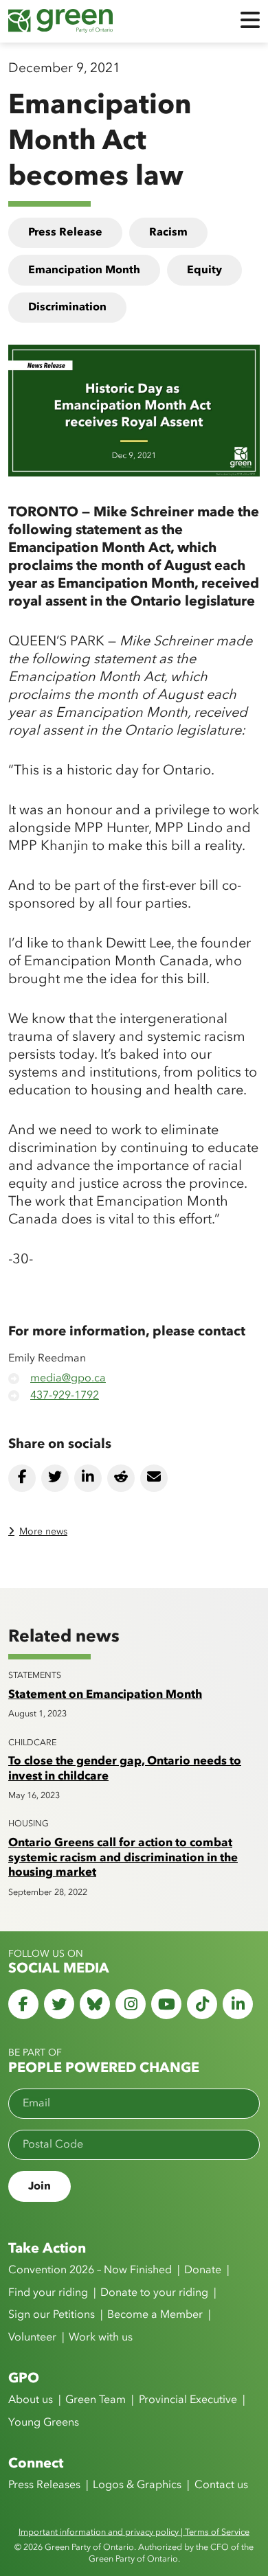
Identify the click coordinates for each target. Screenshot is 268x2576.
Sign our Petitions (52, 2315)
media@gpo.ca (68, 1379)
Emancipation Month (84, 271)
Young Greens (44, 2423)
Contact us (221, 2485)
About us (31, 2400)
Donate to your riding (154, 2293)
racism (168, 233)
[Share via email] (154, 1478)
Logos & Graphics (137, 2485)
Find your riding (48, 2293)
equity (204, 271)
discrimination (67, 308)
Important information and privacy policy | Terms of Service (134, 2532)
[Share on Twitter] (55, 1478)
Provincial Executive (188, 2400)
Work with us (101, 2338)
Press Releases (44, 2485)
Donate (203, 2270)
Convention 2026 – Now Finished (90, 2270)
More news (43, 1532)
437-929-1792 (65, 1396)
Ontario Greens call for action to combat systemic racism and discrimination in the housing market (123, 1858)
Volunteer (32, 2338)
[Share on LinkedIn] (88, 1478)
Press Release (65, 233)
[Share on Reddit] (121, 1478)
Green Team (96, 2400)
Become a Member (155, 2315)
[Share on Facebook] (22, 1478)
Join (40, 2187)
